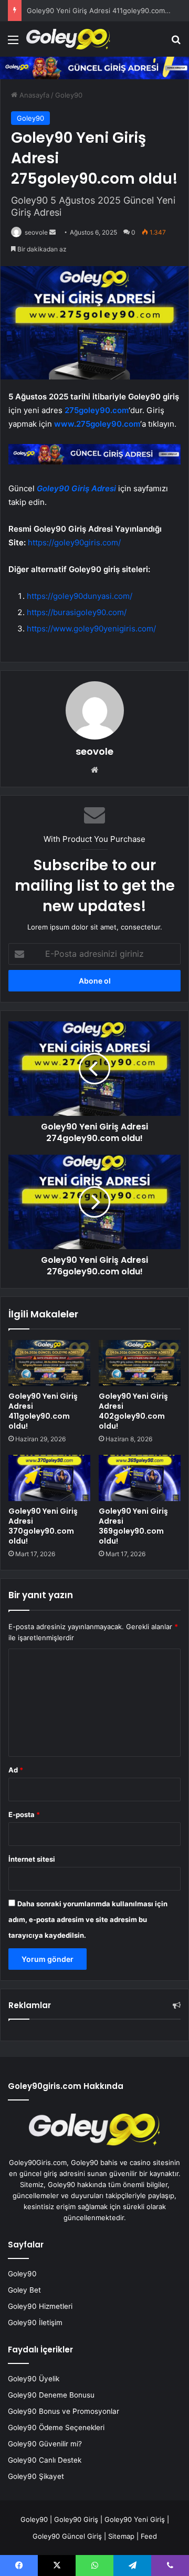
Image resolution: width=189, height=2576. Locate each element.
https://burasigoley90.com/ (77, 612)
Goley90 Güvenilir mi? (45, 2444)
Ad (16, 1770)
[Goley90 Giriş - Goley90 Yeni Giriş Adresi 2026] (68, 39)
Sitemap (121, 2536)
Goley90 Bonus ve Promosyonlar (64, 2411)
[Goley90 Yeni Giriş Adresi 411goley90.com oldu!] (49, 1363)
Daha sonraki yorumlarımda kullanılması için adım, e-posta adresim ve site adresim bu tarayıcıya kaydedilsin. (88, 1919)
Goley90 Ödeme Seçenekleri (56, 2427)
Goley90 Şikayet (36, 2476)
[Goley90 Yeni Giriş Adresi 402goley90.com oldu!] (140, 1363)
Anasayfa (33, 95)
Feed (149, 2536)
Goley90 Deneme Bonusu (51, 2395)
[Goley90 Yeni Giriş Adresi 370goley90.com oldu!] (49, 1478)
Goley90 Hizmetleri (40, 2306)
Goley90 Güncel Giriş (67, 2536)
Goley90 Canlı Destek (45, 2460)
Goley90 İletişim (35, 2322)
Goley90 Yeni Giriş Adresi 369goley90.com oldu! (133, 1526)
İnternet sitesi (32, 1859)
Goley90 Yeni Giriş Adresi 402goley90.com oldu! (133, 1411)
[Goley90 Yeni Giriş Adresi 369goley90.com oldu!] (140, 1478)
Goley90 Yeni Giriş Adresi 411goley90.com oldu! (105, 10)
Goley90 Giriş (76, 2519)
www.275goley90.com (96, 424)
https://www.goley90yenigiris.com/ (91, 629)
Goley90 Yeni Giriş (135, 2519)
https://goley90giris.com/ (74, 542)
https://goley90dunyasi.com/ (80, 596)
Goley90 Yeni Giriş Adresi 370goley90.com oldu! (43, 1526)
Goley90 (69, 95)
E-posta (24, 1814)
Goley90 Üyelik (34, 2379)
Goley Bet (24, 2290)
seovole (36, 232)
